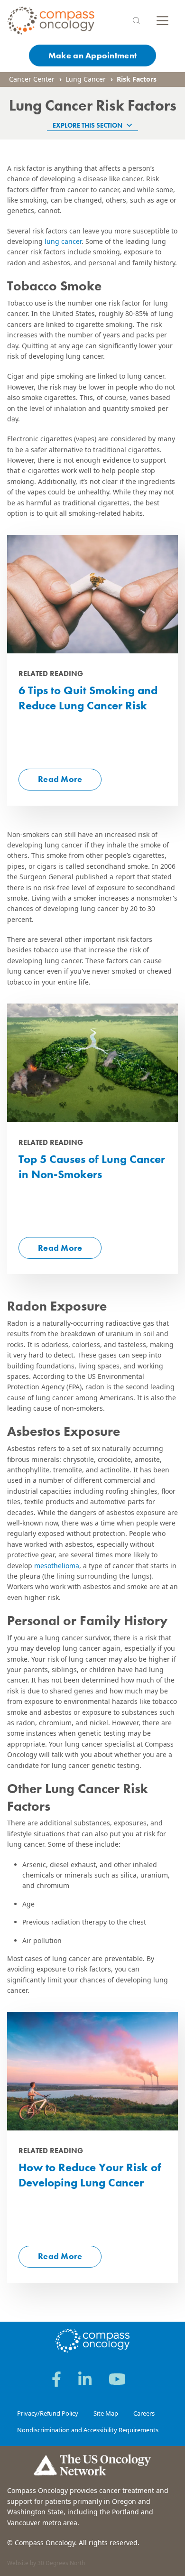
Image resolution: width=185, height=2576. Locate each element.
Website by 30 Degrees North (46, 2563)
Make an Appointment (92, 55)
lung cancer (63, 241)
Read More (60, 779)
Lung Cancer (86, 79)
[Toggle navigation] (162, 21)
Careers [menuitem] (144, 2413)
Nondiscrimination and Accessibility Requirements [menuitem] (88, 2430)
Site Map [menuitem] (106, 2413)
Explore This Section (88, 125)
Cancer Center (32, 79)
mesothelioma (57, 1566)
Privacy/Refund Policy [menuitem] (48, 2413)
